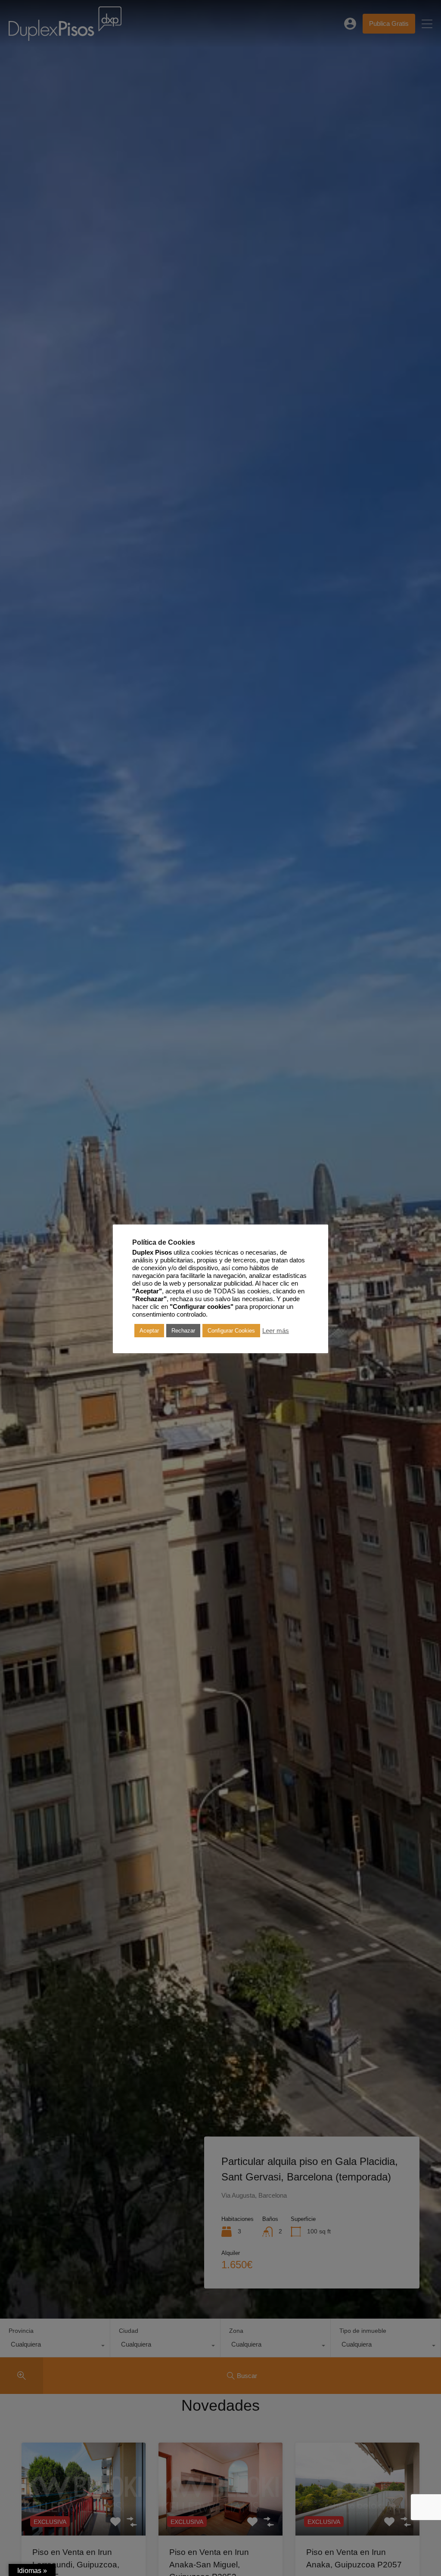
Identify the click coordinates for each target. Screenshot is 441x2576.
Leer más (276, 1331)
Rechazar (183, 1331)
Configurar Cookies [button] (231, 1331)
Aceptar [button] (149, 1331)
